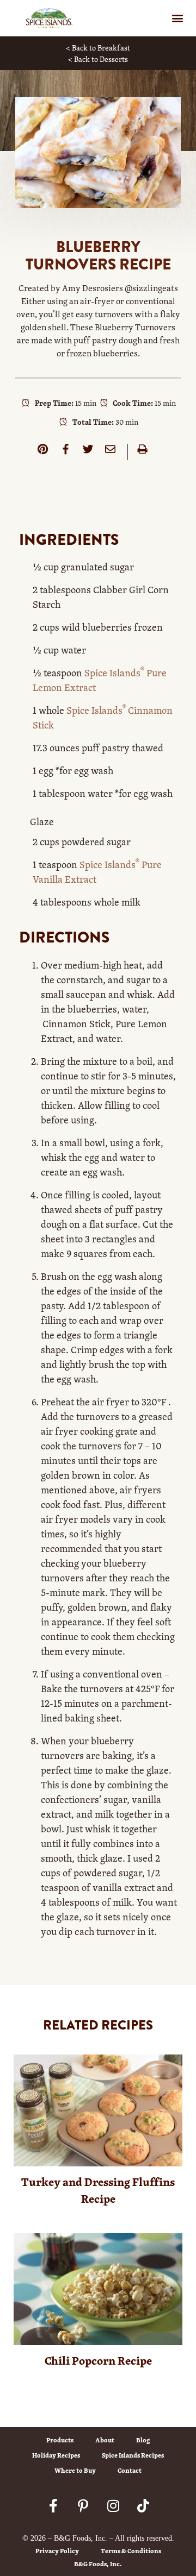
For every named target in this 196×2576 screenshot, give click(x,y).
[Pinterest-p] (83, 2505)
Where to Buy (75, 2470)
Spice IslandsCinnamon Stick (103, 717)
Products (60, 2440)
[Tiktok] (143, 2505)
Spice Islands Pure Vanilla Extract (97, 872)
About (105, 2440)
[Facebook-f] (53, 2505)
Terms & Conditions (131, 2551)
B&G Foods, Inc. (98, 2564)
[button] (177, 18)
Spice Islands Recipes (133, 2455)
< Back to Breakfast (98, 48)
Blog (143, 2440)
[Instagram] (113, 2505)
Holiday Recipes (56, 2455)
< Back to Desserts (98, 59)
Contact (130, 2470)
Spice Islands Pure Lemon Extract (100, 680)
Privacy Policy (57, 2551)
